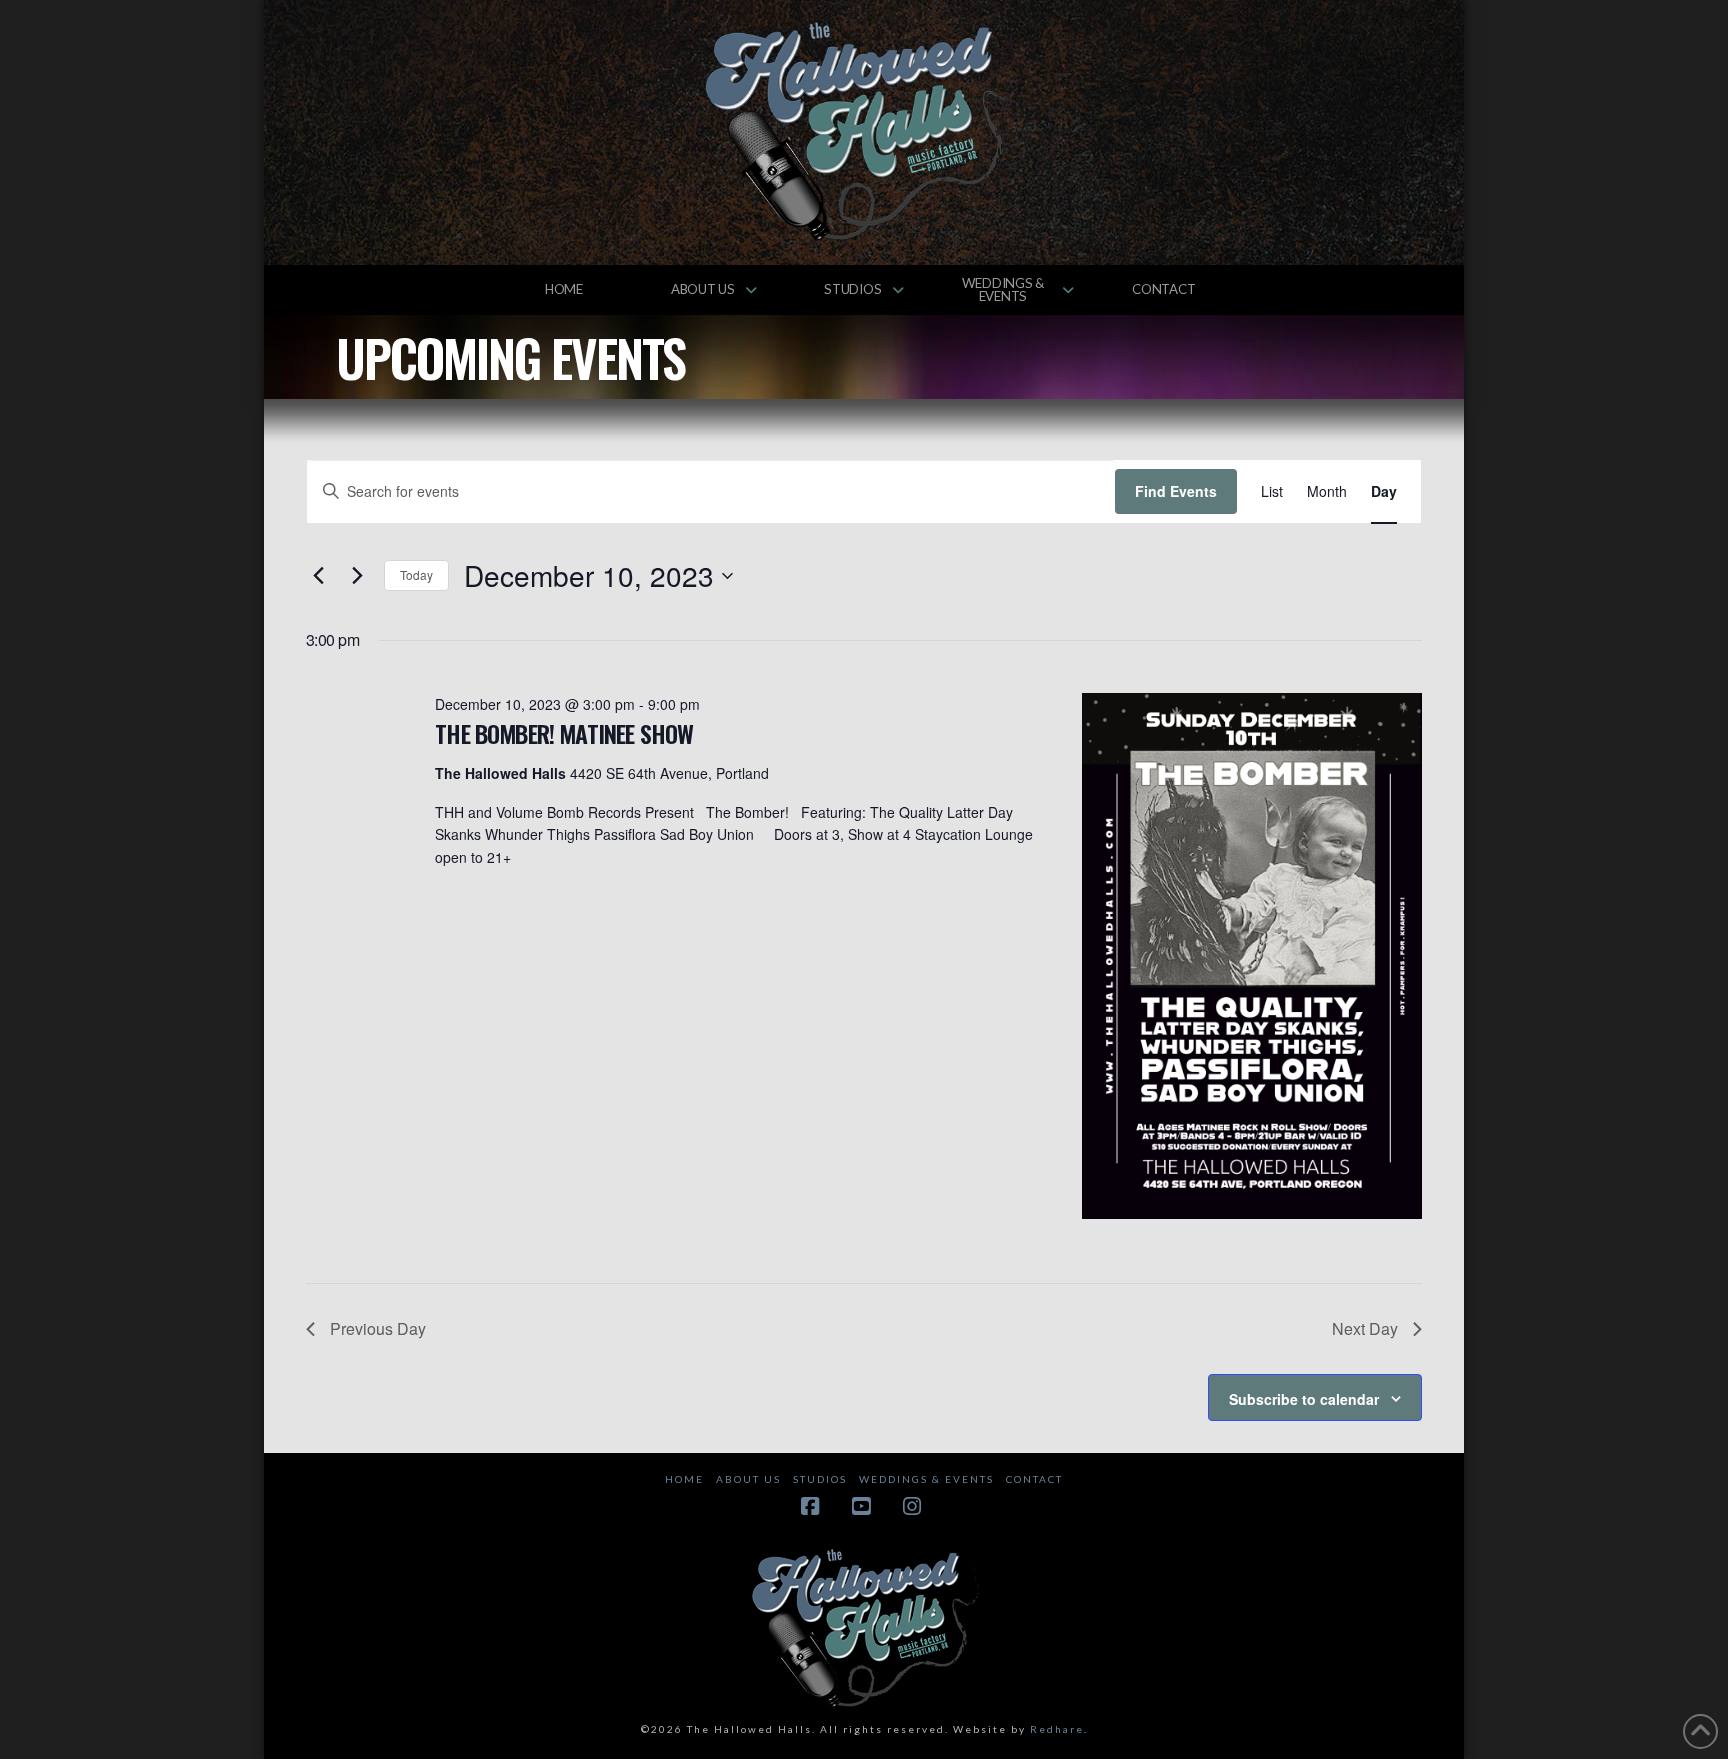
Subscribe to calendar (1304, 1399)
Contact (1034, 1479)
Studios (820, 1479)
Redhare (1057, 1729)
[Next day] (357, 576)
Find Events (1176, 491)
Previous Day (378, 1328)
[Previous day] (318, 576)
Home (684, 1479)
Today (416, 574)
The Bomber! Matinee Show (564, 733)
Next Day (1365, 1328)
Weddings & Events (926, 1479)
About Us (748, 1479)
